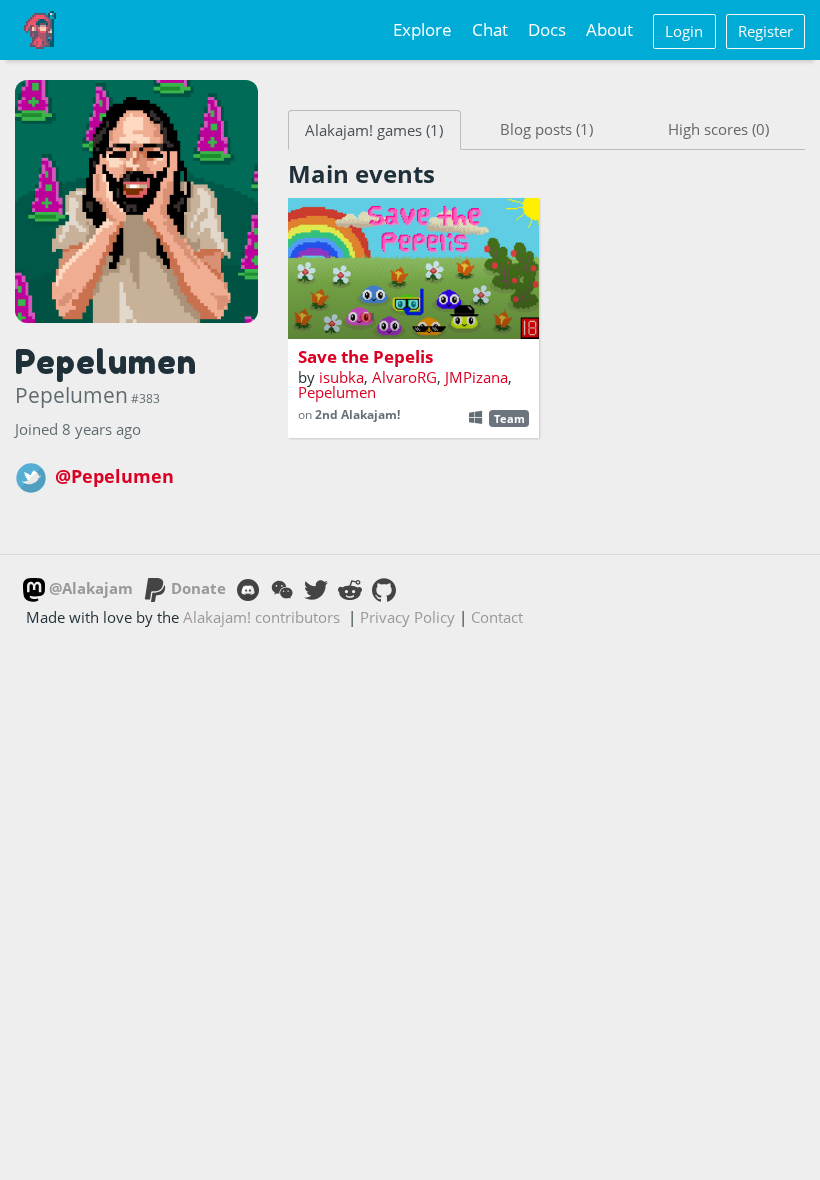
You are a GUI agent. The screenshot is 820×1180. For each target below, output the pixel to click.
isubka (341, 377)
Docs (547, 29)
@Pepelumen (114, 476)
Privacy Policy (407, 617)
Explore (422, 29)
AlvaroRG (404, 377)
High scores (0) (718, 129)
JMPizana (476, 377)
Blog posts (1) (546, 129)
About (609, 29)
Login (684, 31)
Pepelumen (337, 392)
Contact (497, 617)
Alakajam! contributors (261, 617)
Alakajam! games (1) (374, 130)
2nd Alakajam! (357, 414)
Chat (490, 29)
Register (765, 31)
